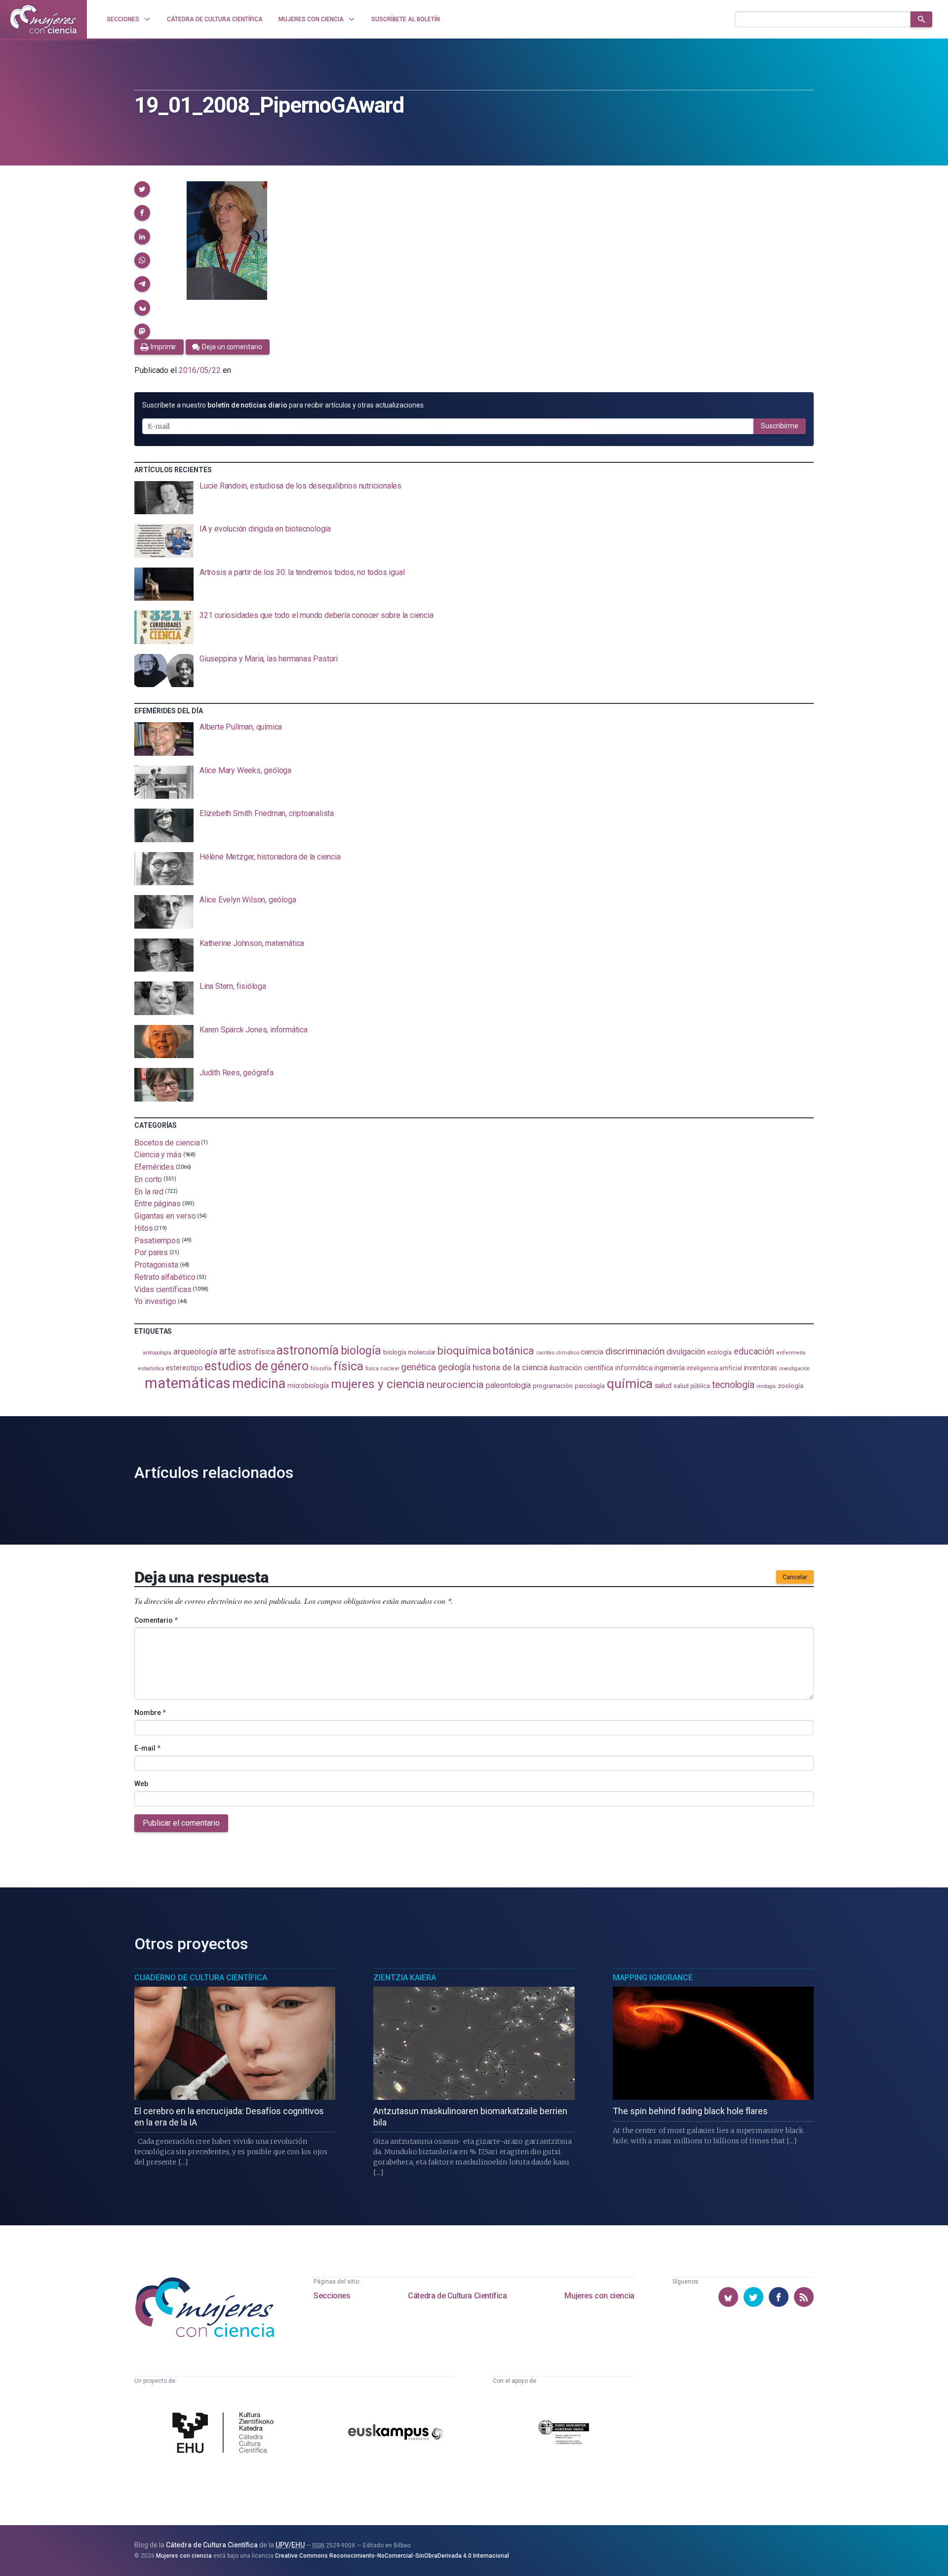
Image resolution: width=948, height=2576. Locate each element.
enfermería (791, 1353)
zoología (790, 1386)
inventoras (761, 1368)
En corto (148, 1179)
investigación (794, 1369)
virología (766, 1386)
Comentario (156, 1620)
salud (663, 1386)
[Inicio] (43, 19)
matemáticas (187, 1383)
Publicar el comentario (181, 1823)
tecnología (733, 1385)
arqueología (195, 1351)
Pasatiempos (157, 1240)
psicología (590, 1386)
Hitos (144, 1228)
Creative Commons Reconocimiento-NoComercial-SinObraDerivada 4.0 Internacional (392, 2556)
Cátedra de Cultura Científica (457, 2296)
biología (361, 1351)
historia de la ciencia (510, 1367)
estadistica (151, 1369)
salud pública (692, 1386)
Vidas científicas (163, 1289)
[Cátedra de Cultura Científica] (226, 2434)
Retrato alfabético (165, 1277)
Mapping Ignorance (653, 1978)
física (348, 1366)
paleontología (508, 1386)
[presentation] (474, 498)
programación (553, 1386)
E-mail (147, 1748)
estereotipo (184, 1368)
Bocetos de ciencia (167, 1142)
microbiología (308, 1386)
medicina (258, 1384)
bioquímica (464, 1351)
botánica (513, 1351)
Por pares (151, 1252)
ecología (719, 1352)
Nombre (150, 1713)
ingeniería (669, 1368)
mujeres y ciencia (378, 1384)
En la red (149, 1191)
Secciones (332, 2296)
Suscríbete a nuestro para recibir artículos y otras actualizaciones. (283, 405)
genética (418, 1367)
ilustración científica (581, 1368)
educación (754, 1351)
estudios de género (257, 1366)
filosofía (321, 1369)
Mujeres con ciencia (599, 2296)
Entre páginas (158, 1204)
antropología (157, 1353)
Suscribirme (780, 426)
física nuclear (382, 1369)
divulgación (686, 1352)
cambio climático (558, 1353)
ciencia (592, 1352)
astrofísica (256, 1352)
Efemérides (154, 1167)
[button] (142, 189)
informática (634, 1368)
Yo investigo (155, 1301)
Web (141, 1784)
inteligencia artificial (714, 1368)
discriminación (635, 1351)
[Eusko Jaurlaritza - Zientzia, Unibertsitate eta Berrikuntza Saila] (564, 2433)
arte (228, 1351)
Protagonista (156, 1265)
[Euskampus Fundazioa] (395, 2433)
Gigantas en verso (165, 1216)
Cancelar (795, 1577)
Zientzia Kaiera (405, 1978)
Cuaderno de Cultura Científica (201, 1978)
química (630, 1384)
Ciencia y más (158, 1155)
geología (454, 1367)
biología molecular (410, 1352)
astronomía (307, 1350)
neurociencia (455, 1385)
